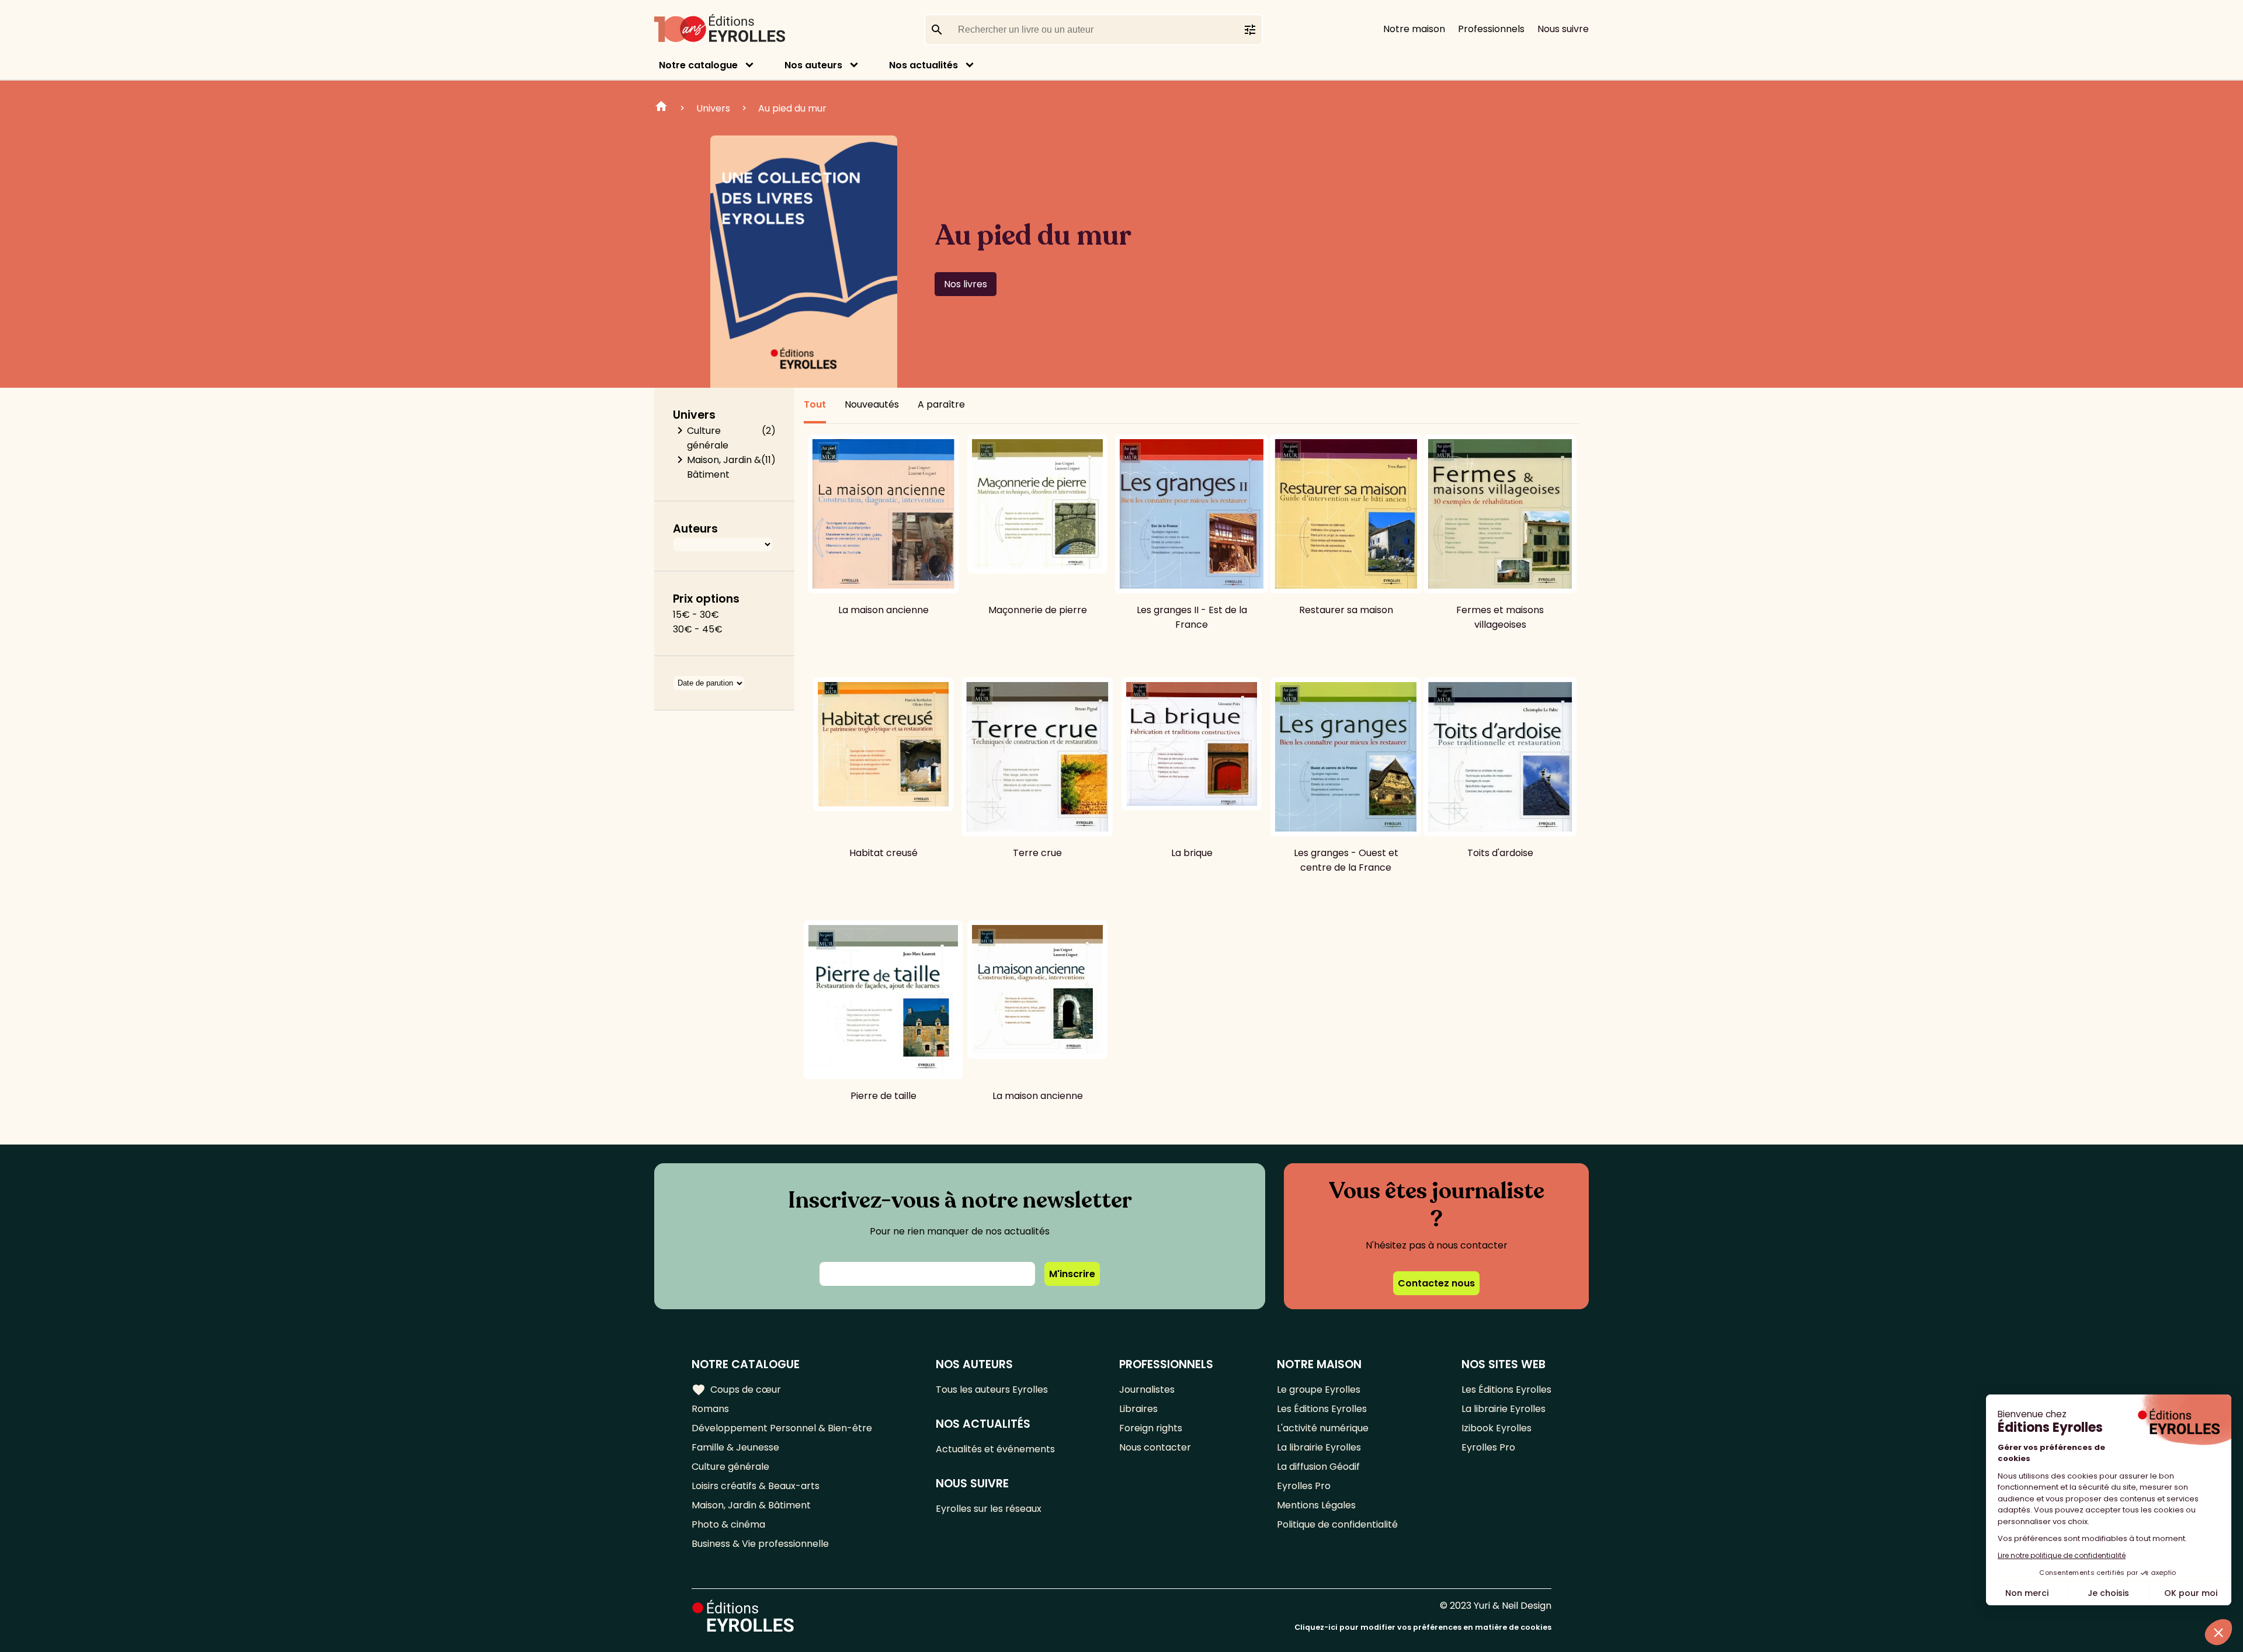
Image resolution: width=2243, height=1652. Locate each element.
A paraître (941, 404)
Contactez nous (1436, 1283)
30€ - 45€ (698, 629)
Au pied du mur (792, 108)
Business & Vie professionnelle (760, 1544)
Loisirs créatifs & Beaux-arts (756, 1486)
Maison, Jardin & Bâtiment (724, 467)
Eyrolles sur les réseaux (989, 1509)
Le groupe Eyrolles (1319, 1390)
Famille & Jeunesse (735, 1447)
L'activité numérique (1323, 1428)
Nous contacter (1155, 1447)
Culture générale (708, 438)
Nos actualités (923, 65)
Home (661, 108)
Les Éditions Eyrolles (1322, 1409)
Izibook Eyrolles (1497, 1428)
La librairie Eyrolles (1319, 1447)
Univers (713, 108)
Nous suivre (1563, 29)
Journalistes (1147, 1390)
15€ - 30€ (696, 615)
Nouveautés (872, 404)
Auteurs (695, 529)
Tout (815, 404)
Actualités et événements (995, 1449)
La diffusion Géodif (1318, 1467)
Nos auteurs (813, 65)
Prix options (706, 599)
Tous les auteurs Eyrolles (992, 1390)
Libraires (1138, 1409)
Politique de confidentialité (1337, 1524)
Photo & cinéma (728, 1524)
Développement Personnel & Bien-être (782, 1428)
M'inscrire (1072, 1274)
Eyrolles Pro (1304, 1486)
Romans (710, 1409)
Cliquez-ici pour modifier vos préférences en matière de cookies (1423, 1627)
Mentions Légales (1316, 1505)
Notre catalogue (698, 65)
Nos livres (966, 284)
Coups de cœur (736, 1390)
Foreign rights (1151, 1428)
